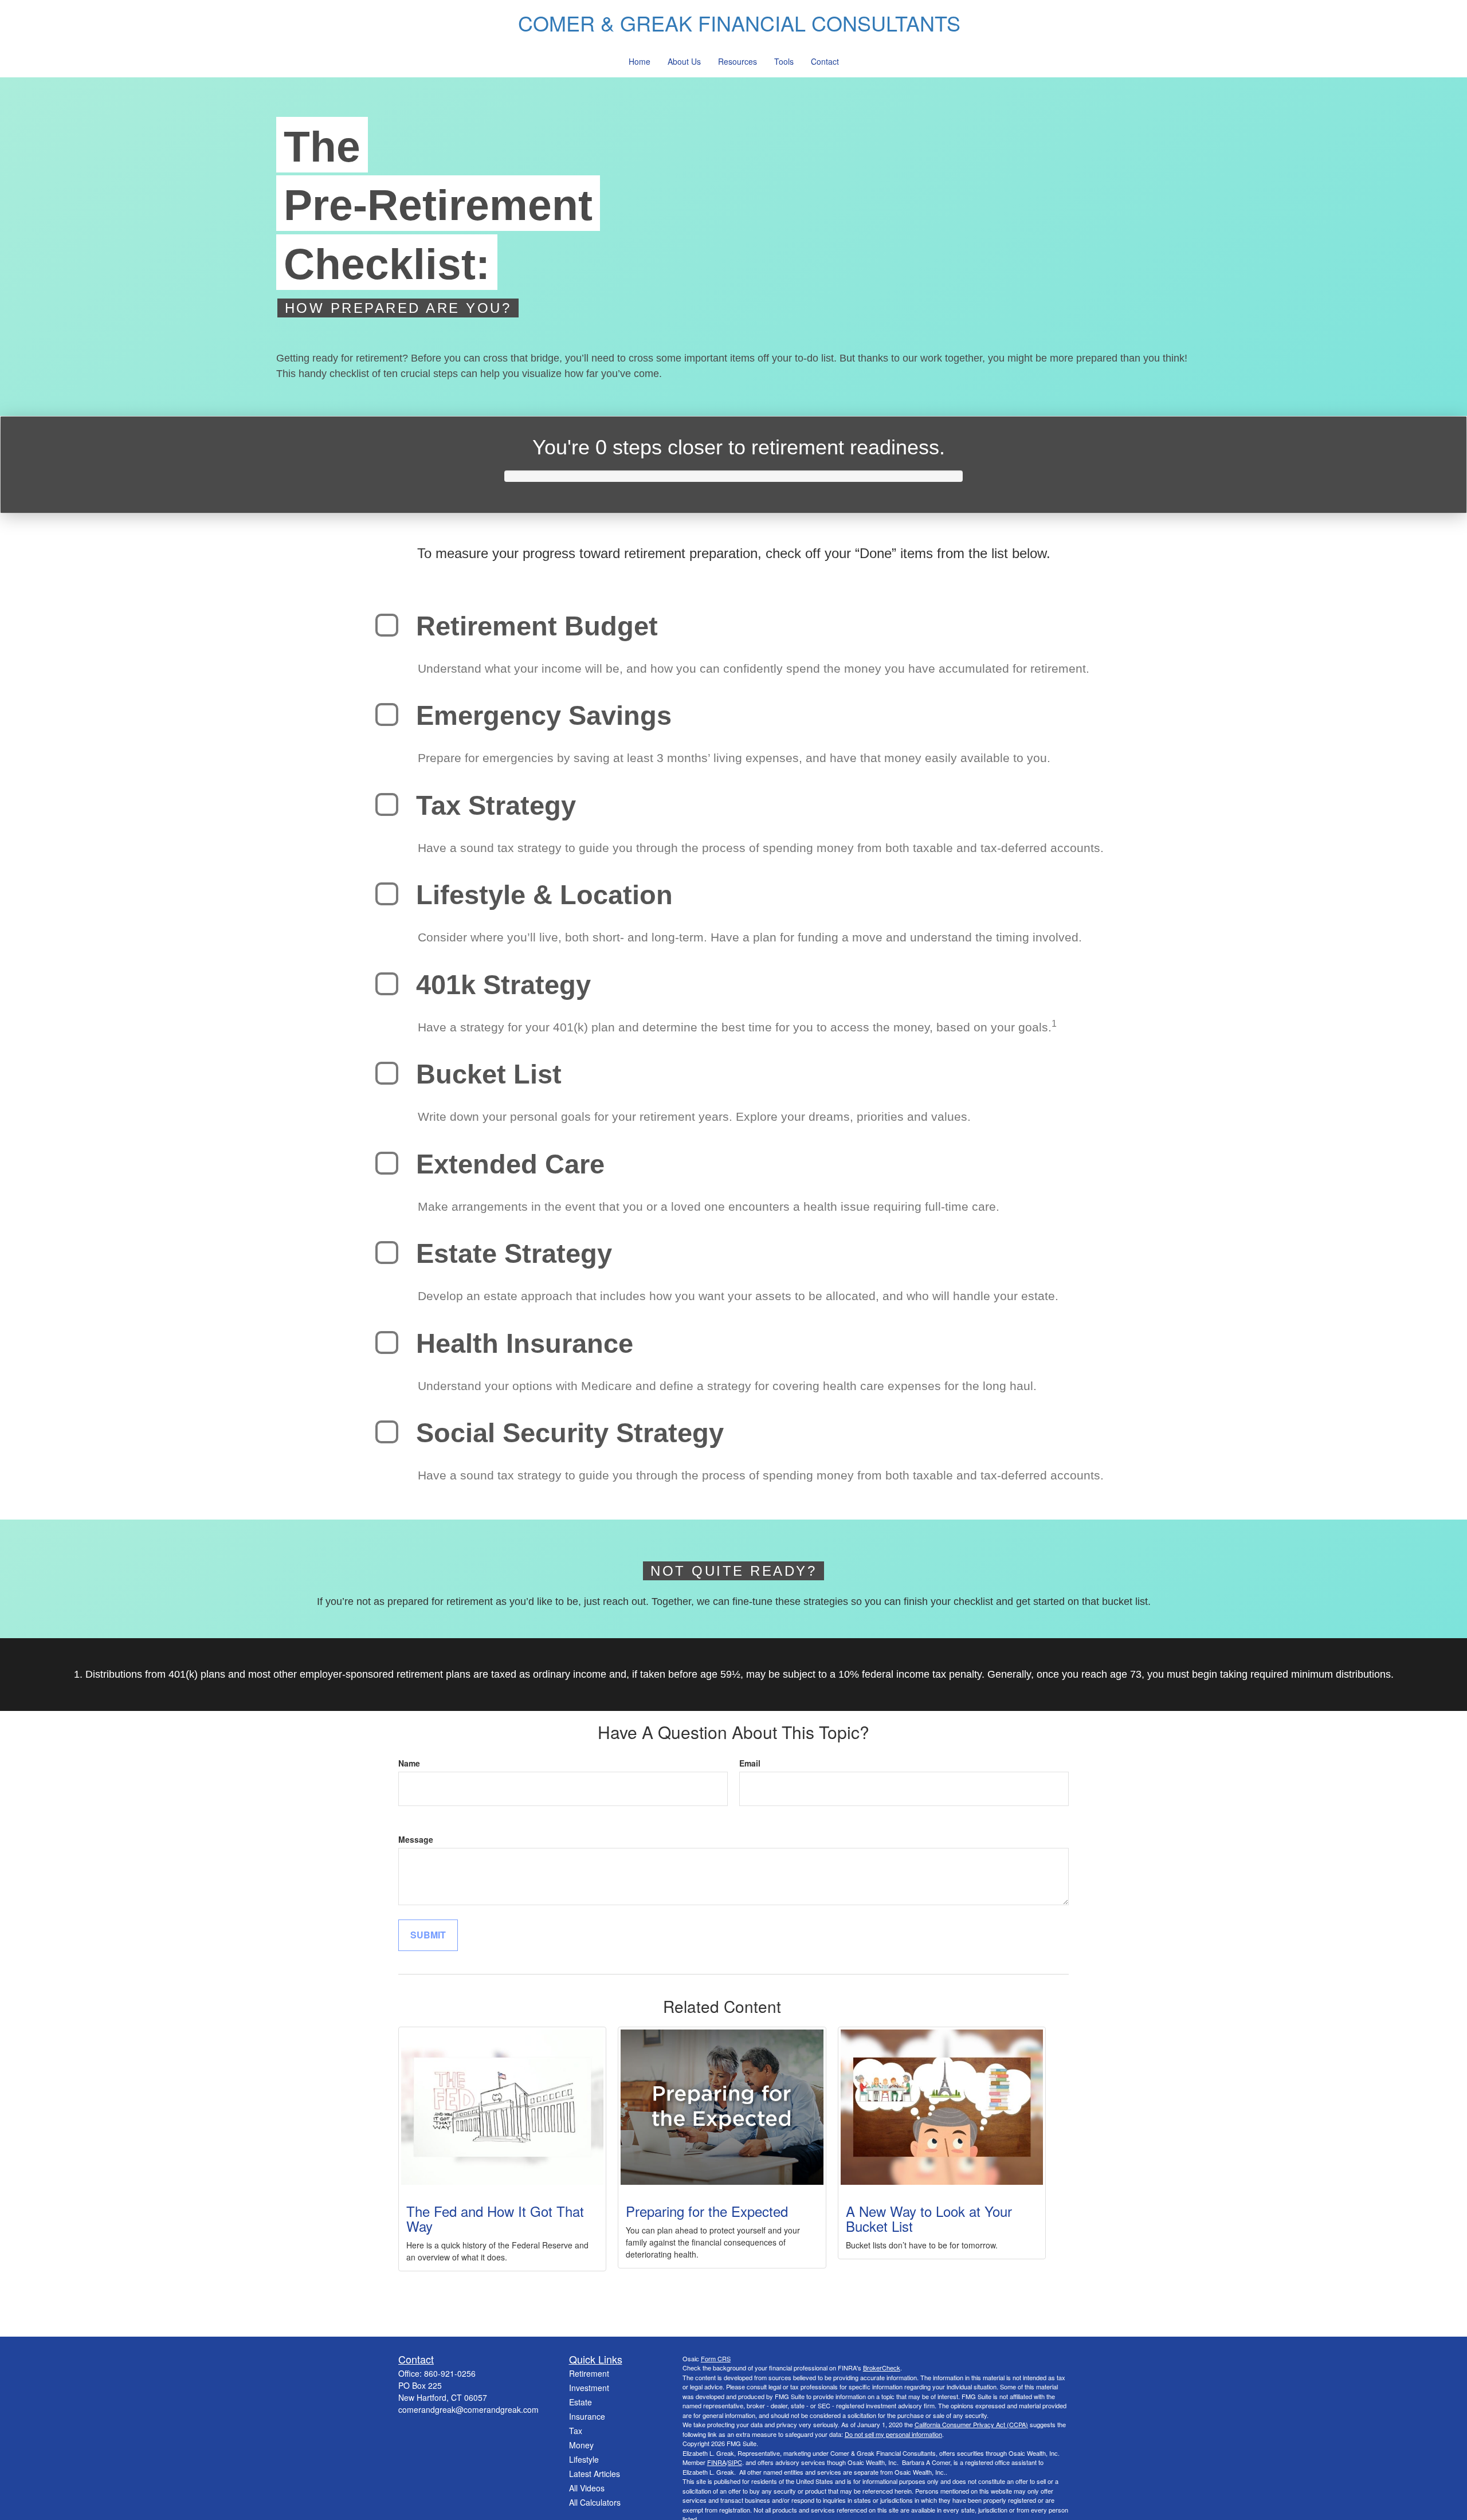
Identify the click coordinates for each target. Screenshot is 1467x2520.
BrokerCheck (882, 2368)
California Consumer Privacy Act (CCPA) (971, 2424)
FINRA (717, 2462)
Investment (589, 2388)
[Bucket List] (387, 1073)
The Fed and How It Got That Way (495, 2218)
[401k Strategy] (387, 984)
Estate (580, 2402)
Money (581, 2445)
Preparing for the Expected (707, 2211)
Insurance (587, 2416)
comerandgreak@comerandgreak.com (468, 2409)
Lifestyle (584, 2459)
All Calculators (595, 2502)
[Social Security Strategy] (387, 1432)
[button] (640, 62)
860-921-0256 (450, 2373)
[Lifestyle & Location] (387, 894)
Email (750, 1763)
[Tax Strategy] (387, 804)
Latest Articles (595, 2474)
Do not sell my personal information (893, 2434)
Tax (576, 2431)
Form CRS (716, 2358)
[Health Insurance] (387, 1343)
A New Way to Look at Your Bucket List (929, 2218)
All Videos (587, 2488)
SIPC (735, 2462)
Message (416, 1839)
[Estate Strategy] (387, 1253)
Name (409, 1763)
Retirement (589, 2373)
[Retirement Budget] (387, 625)
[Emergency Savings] (387, 715)
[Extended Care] (387, 1163)
